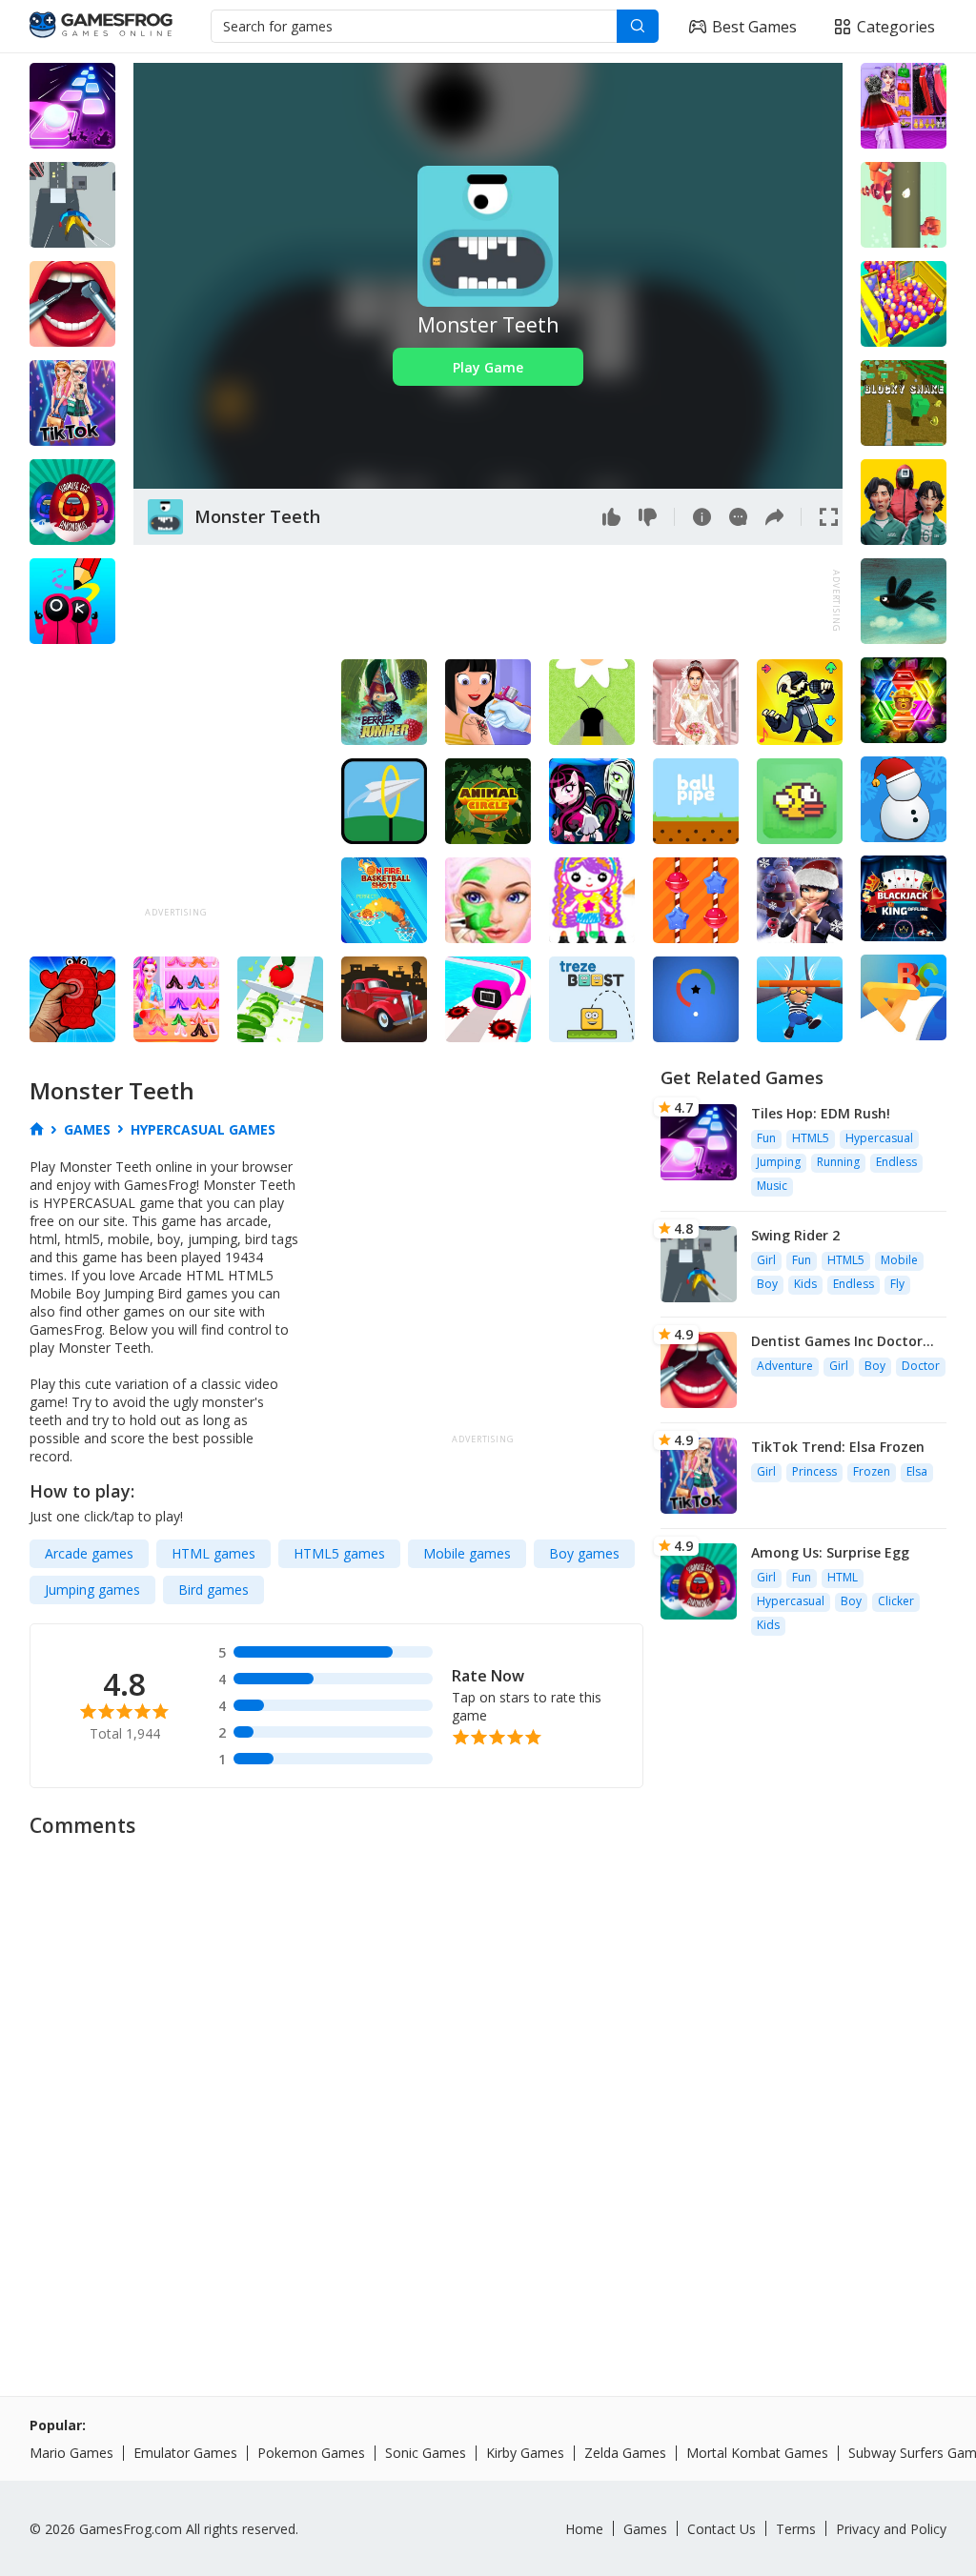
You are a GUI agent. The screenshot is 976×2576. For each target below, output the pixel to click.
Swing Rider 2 (795, 1235)
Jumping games (92, 1590)
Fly (897, 1284)
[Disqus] (488, 2087)
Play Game (488, 367)
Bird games (213, 1590)
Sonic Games (426, 2453)
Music (772, 1186)
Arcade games (89, 1553)
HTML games (213, 1553)
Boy (767, 1284)
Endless (896, 1162)
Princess (814, 1471)
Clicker (896, 1601)
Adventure (785, 1366)
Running (838, 1162)
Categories (896, 27)
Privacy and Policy (891, 2529)
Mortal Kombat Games (757, 2453)
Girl (766, 1260)
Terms (796, 2529)
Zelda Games (625, 2453)
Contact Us (722, 2529)
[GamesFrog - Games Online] (101, 27)
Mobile (899, 1260)
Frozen (872, 1471)
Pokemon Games (311, 2453)
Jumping (779, 1162)
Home (584, 2529)
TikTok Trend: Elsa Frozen (838, 1447)
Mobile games (467, 1553)
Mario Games (71, 2453)
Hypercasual (879, 1138)
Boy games (584, 1553)
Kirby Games (525, 2453)
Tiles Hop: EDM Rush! (821, 1113)
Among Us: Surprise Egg (830, 1552)
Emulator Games (185, 2453)
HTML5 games (339, 1553)
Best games (754, 27)
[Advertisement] (480, 601)
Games (645, 2529)
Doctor (921, 1366)
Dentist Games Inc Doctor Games (837, 1341)
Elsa (917, 1471)
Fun (766, 1138)
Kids (805, 1284)
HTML (843, 1577)
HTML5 (811, 1138)
